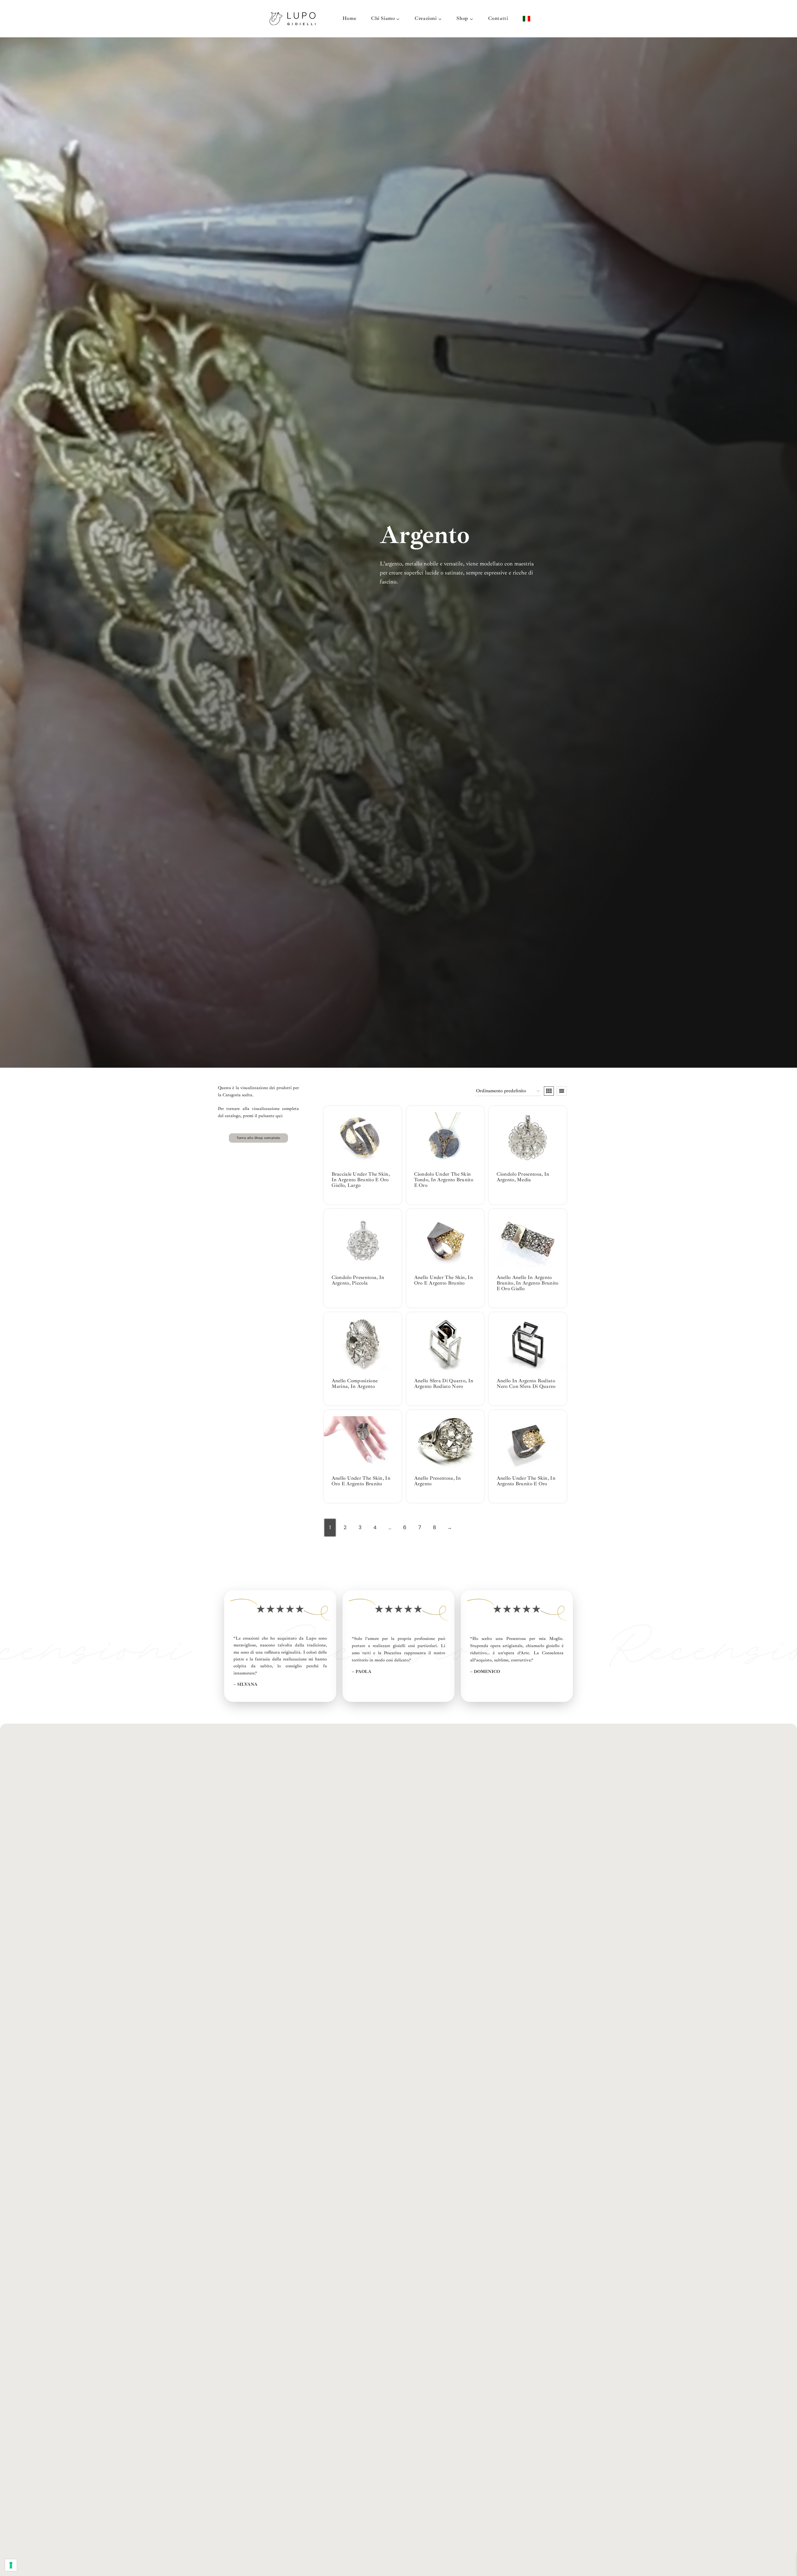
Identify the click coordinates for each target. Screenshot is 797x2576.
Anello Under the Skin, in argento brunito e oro (526, 1481)
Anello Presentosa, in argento (438, 1481)
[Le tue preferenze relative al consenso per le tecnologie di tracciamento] (11, 2565)
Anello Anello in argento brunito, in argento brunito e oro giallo (528, 1283)
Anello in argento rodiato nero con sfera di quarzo (526, 1384)
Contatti (498, 18)
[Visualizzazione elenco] (562, 1091)
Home (349, 18)
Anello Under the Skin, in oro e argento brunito (444, 1280)
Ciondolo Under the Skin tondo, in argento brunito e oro (444, 1180)
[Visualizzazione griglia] (549, 1091)
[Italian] (526, 19)
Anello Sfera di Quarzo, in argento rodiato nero (444, 1384)
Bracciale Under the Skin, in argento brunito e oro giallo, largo (361, 1180)
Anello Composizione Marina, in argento (355, 1384)
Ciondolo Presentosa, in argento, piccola (358, 1280)
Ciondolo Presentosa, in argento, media (523, 1177)
